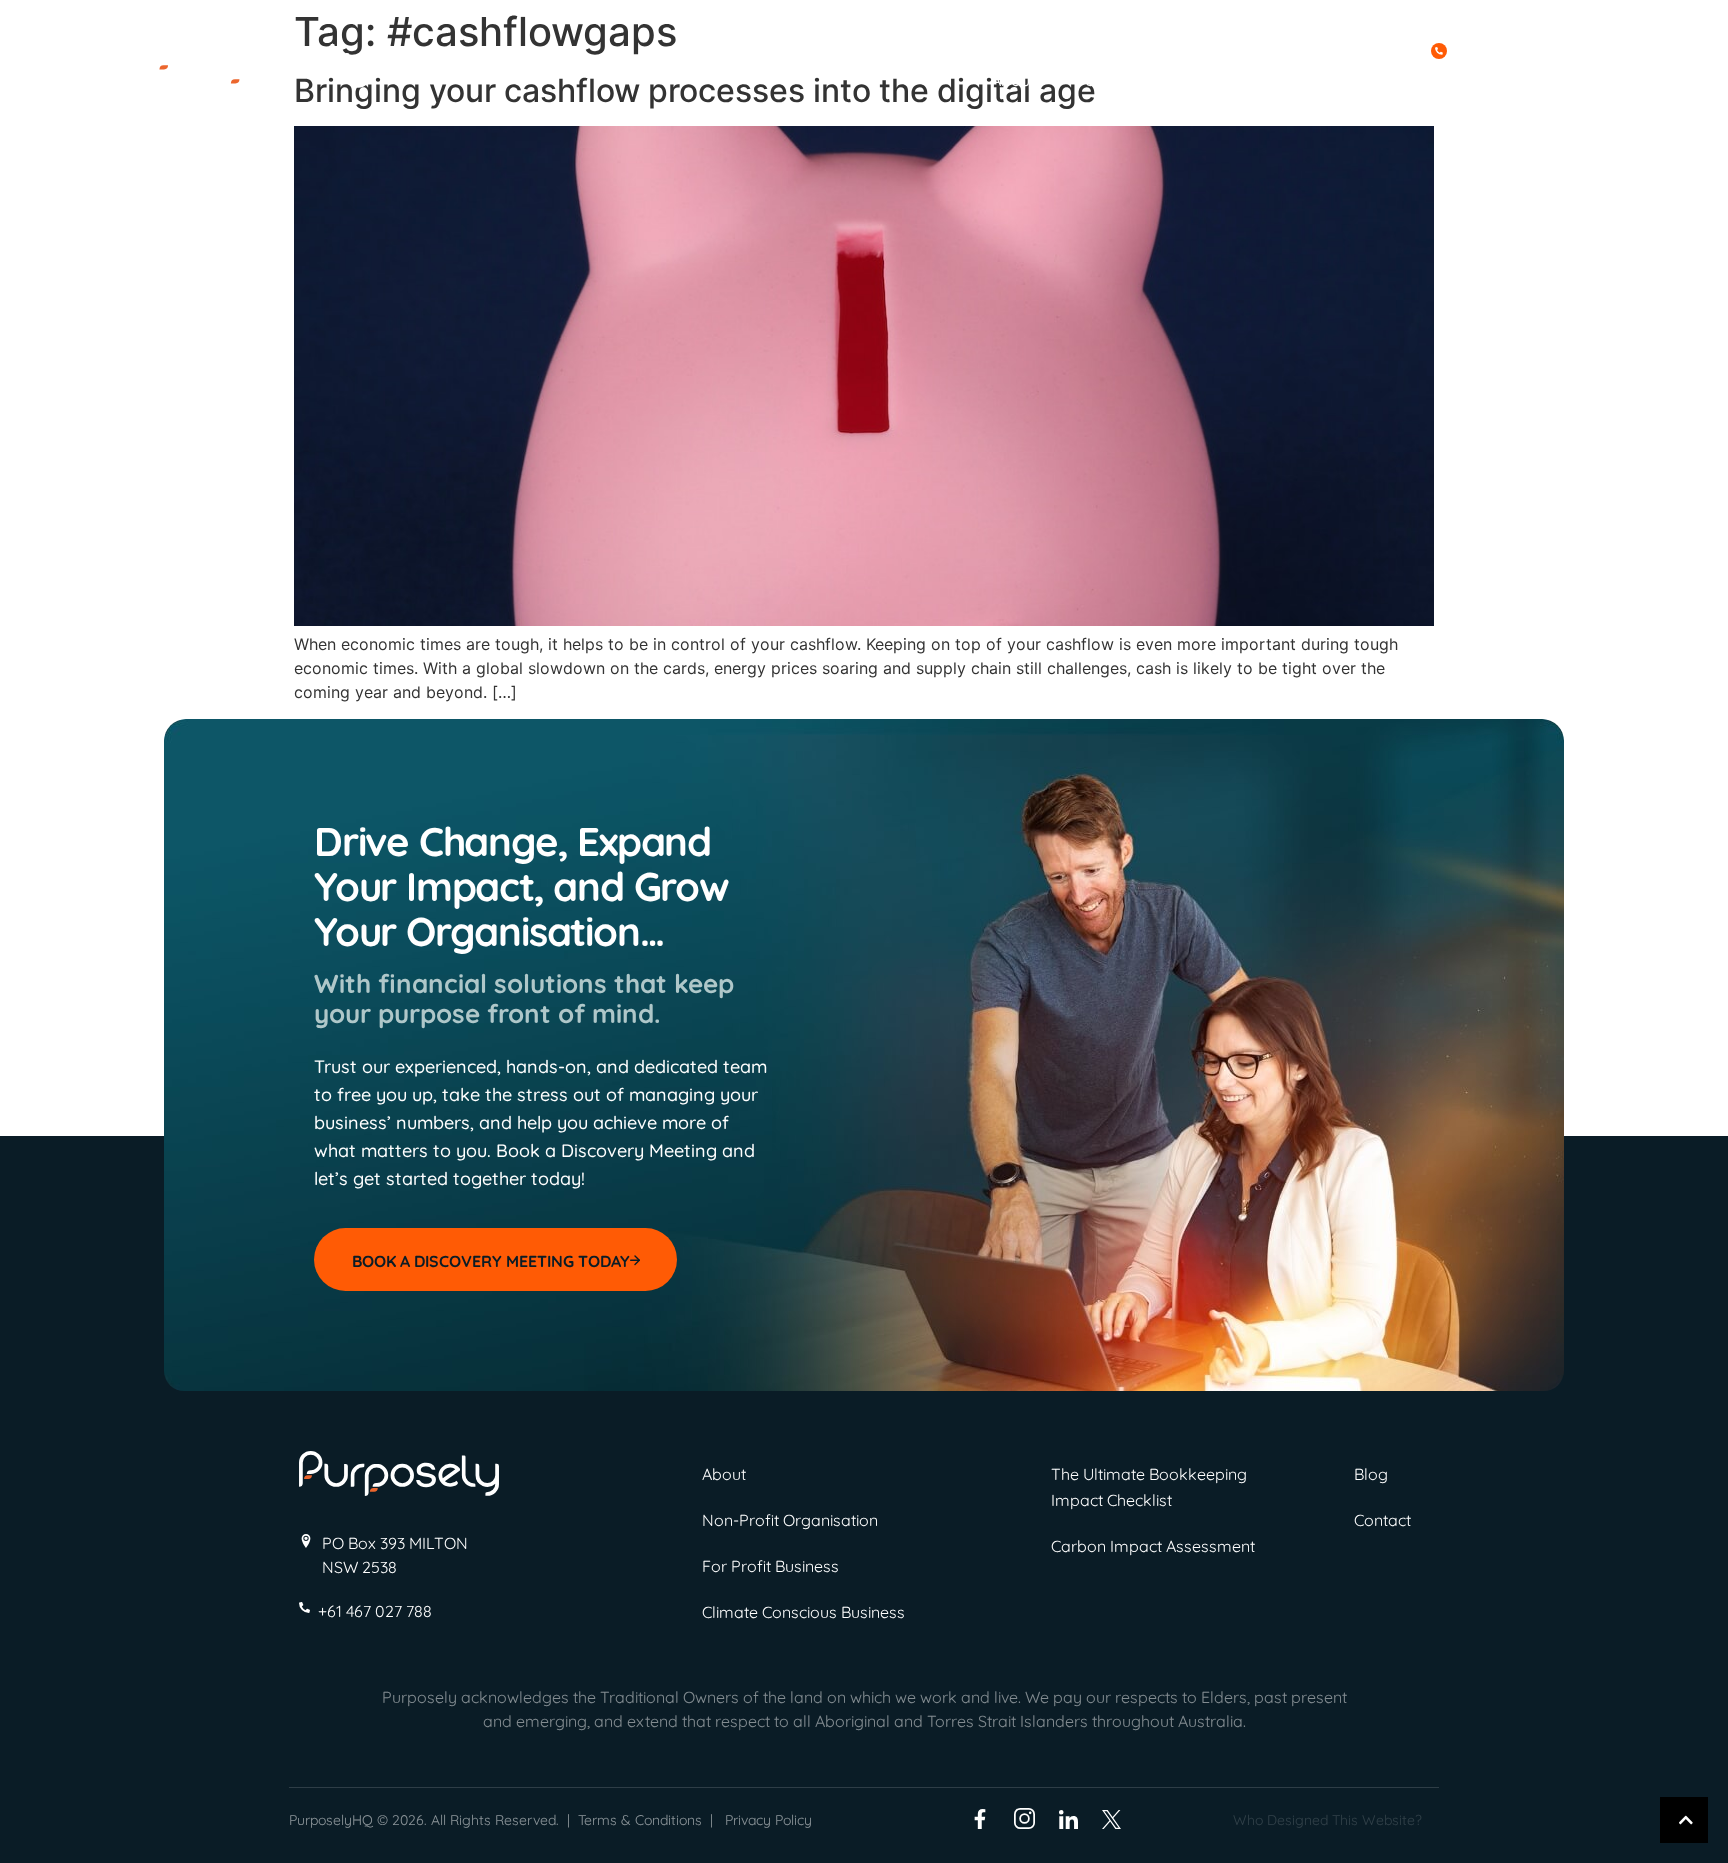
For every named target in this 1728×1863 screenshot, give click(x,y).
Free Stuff (1247, 80)
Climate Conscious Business (803, 1612)
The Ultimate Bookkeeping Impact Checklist (1149, 1487)
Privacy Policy (768, 1820)
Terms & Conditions (640, 1820)
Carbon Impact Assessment (1153, 1546)
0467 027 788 (1503, 49)
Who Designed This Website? (1327, 1820)
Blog (1364, 80)
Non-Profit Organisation (790, 1520)
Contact (1460, 80)
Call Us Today (1369, 49)
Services (1117, 80)
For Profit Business (770, 1566)
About (1013, 80)
